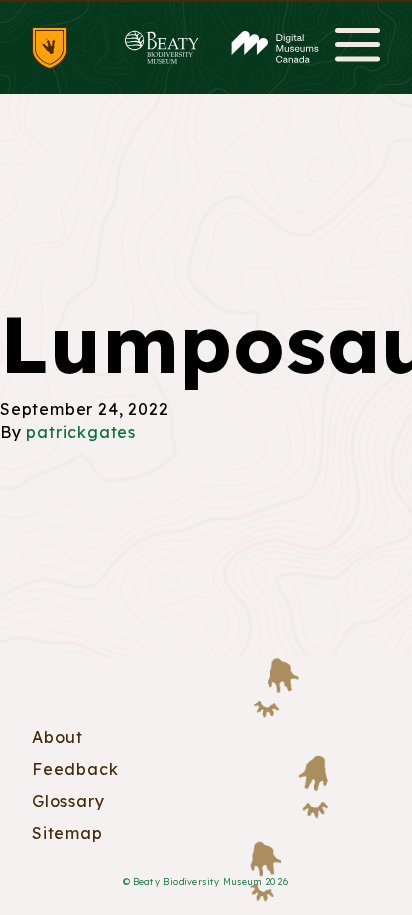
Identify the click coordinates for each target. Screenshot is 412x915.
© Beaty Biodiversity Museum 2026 (206, 881)
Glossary (68, 801)
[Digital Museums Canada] (275, 47)
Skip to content (206, 1)
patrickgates (81, 432)
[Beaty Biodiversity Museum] (162, 47)
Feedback (75, 769)
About (57, 737)
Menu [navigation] (357, 47)
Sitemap (67, 833)
